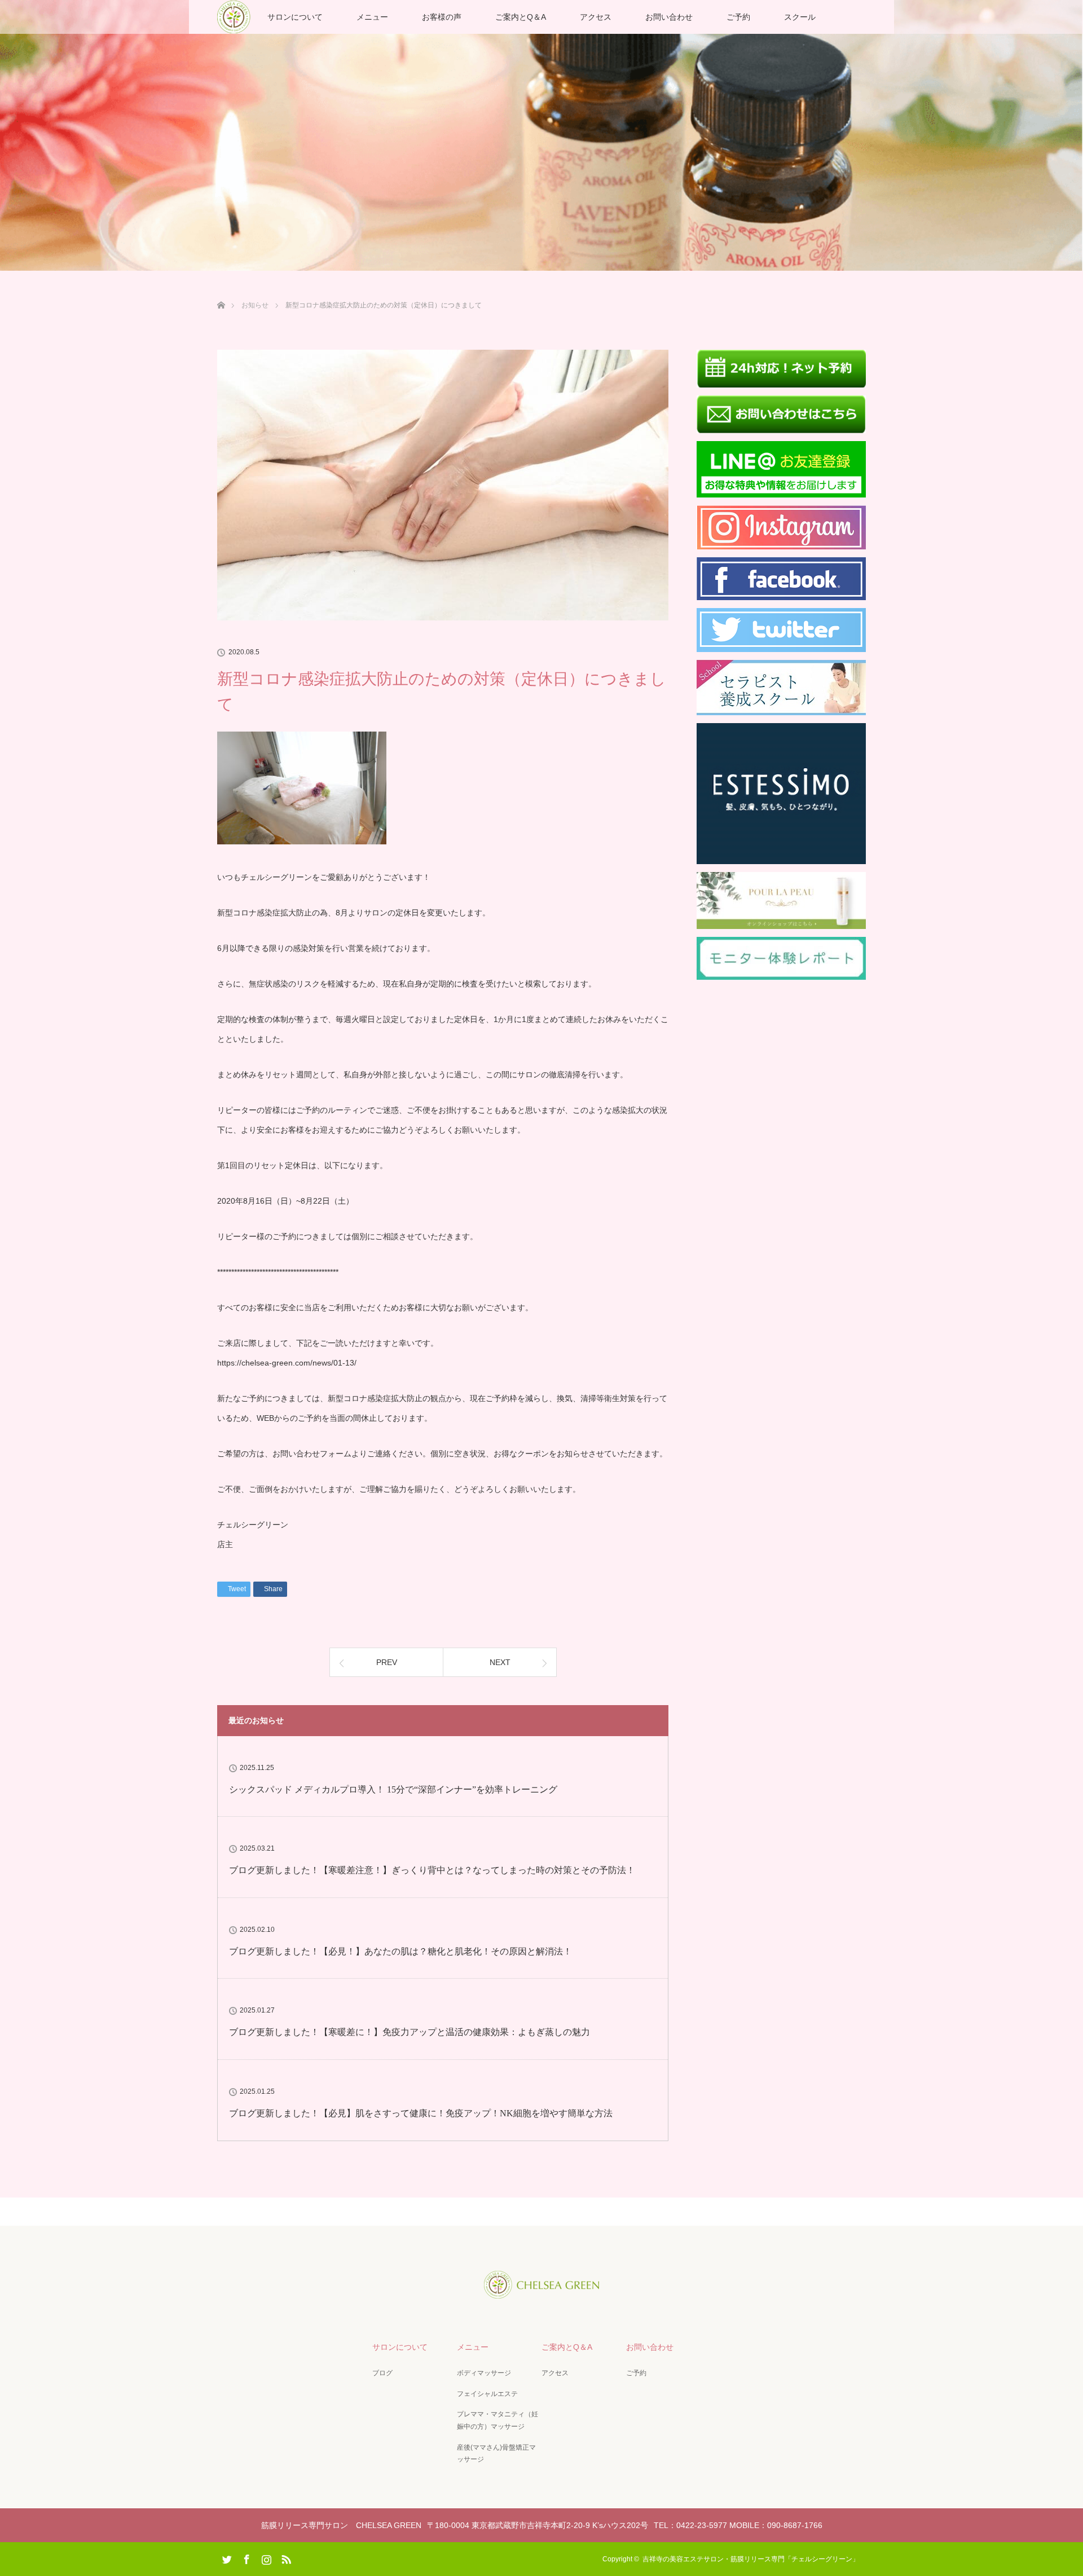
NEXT (500, 1662)
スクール (800, 17)
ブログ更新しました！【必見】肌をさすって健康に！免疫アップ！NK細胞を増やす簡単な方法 (421, 2113)
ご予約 (738, 17)
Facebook (245, 2557)
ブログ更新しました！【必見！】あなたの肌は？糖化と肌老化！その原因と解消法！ (400, 1951)
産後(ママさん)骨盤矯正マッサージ (496, 2454)
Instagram (265, 2557)
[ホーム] (221, 292)
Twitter (226, 2557)
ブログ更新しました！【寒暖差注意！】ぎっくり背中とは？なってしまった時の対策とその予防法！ (432, 1870)
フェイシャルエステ (487, 2394)
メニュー (372, 17)
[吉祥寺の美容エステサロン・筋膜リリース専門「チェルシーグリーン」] (541, 2291)
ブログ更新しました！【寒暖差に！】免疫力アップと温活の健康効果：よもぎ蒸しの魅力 (410, 2032)
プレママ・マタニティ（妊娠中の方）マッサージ (498, 2420)
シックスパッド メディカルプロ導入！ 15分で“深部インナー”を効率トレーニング (393, 1789)
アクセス (596, 17)
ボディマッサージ (484, 2373)
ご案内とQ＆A (521, 17)
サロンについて (295, 17)
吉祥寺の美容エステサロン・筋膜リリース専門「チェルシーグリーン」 (754, 2559)
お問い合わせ (669, 17)
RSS (285, 2557)
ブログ (382, 2373)
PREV (387, 1662)
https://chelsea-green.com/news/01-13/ (287, 1363)
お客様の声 (442, 17)
